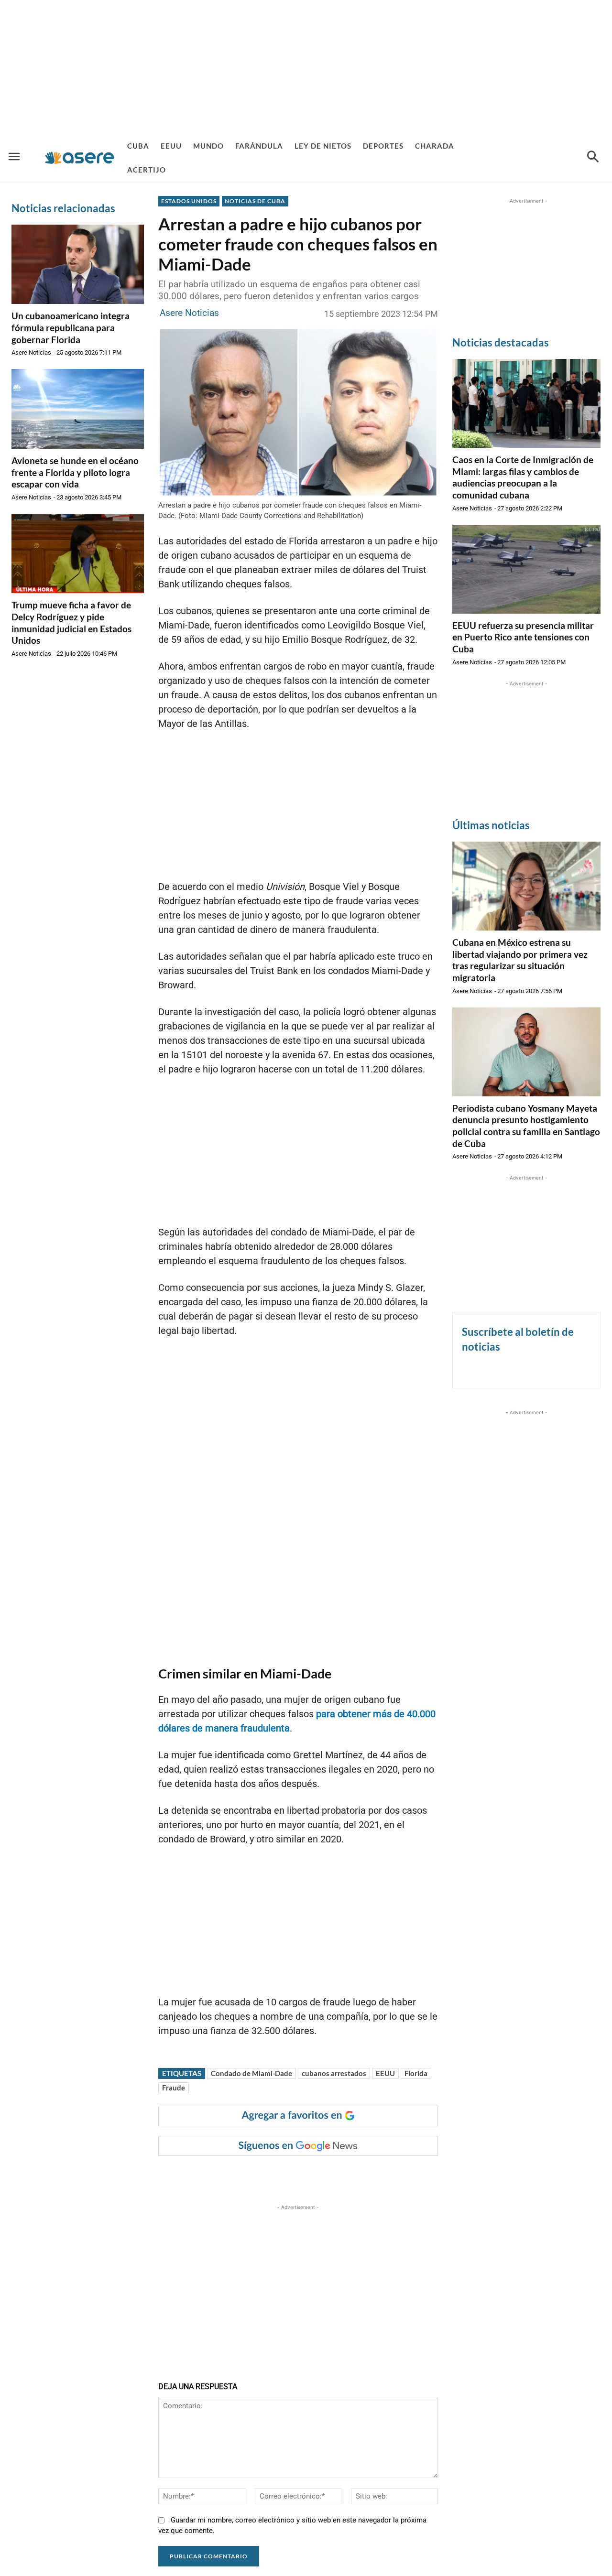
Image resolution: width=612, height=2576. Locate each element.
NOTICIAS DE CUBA (255, 201)
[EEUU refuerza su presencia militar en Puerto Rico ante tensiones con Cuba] (526, 569)
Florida (416, 2073)
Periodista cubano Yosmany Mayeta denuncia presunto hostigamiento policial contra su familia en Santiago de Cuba (526, 1126)
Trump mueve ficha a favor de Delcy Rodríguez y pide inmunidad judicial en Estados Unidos (71, 622)
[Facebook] (234, 2175)
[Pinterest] (278, 2175)
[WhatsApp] (300, 2175)
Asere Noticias (31, 352)
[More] (345, 2175)
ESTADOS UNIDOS (189, 201)
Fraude (174, 2088)
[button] (593, 158)
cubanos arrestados (334, 2073)
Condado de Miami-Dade (251, 2073)
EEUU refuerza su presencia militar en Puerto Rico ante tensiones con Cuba (523, 637)
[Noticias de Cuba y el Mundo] (80, 157)
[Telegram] (322, 2175)
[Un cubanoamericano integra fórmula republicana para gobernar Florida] (78, 264)
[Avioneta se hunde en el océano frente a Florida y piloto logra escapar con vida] (78, 409)
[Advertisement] (306, 67)
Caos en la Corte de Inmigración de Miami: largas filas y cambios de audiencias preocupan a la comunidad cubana (523, 477)
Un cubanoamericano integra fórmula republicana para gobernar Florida (71, 327)
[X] (256, 2175)
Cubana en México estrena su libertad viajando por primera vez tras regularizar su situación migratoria (520, 960)
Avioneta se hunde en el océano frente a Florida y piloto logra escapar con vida (75, 472)
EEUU (385, 2073)
